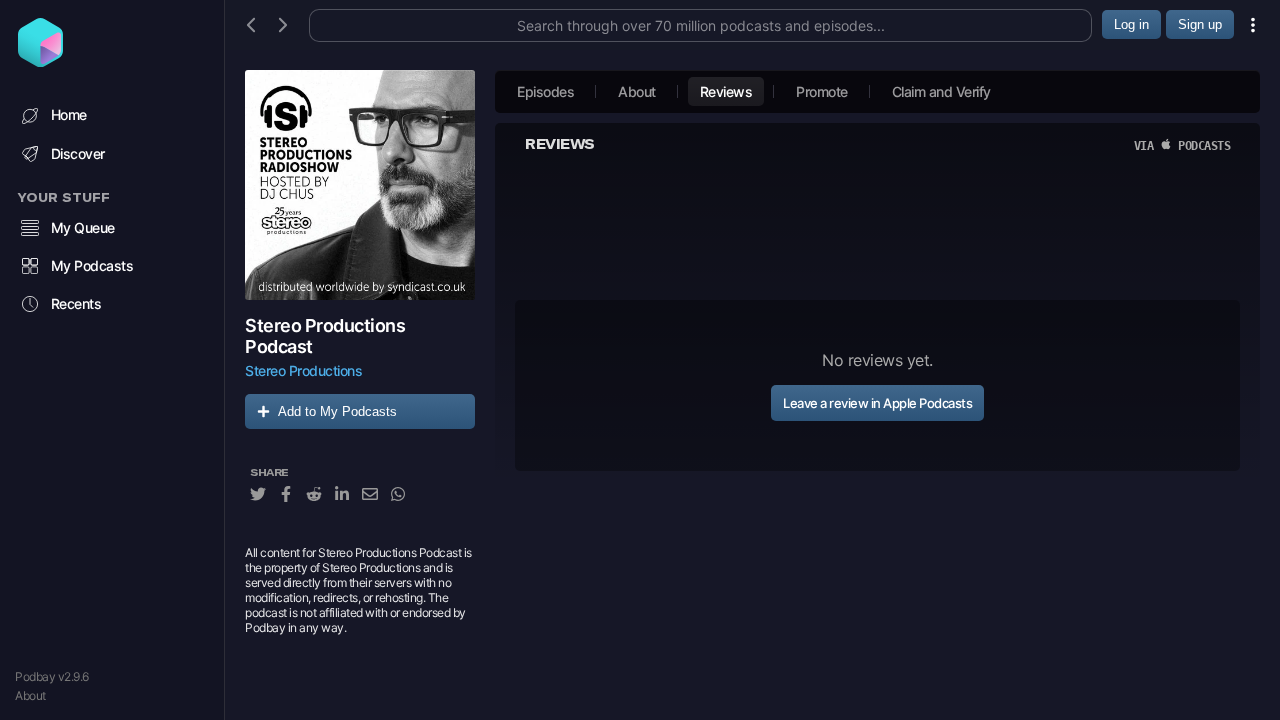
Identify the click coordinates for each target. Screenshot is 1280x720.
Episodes (545, 91)
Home (69, 114)
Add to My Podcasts (337, 411)
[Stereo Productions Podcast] (360, 185)
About (30, 695)
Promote (822, 91)
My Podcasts (92, 265)
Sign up (1200, 24)
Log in (1131, 24)
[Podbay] (40, 61)
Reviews (726, 91)
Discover (78, 153)
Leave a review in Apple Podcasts (877, 403)
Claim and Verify (941, 91)
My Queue (83, 227)
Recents (76, 303)
